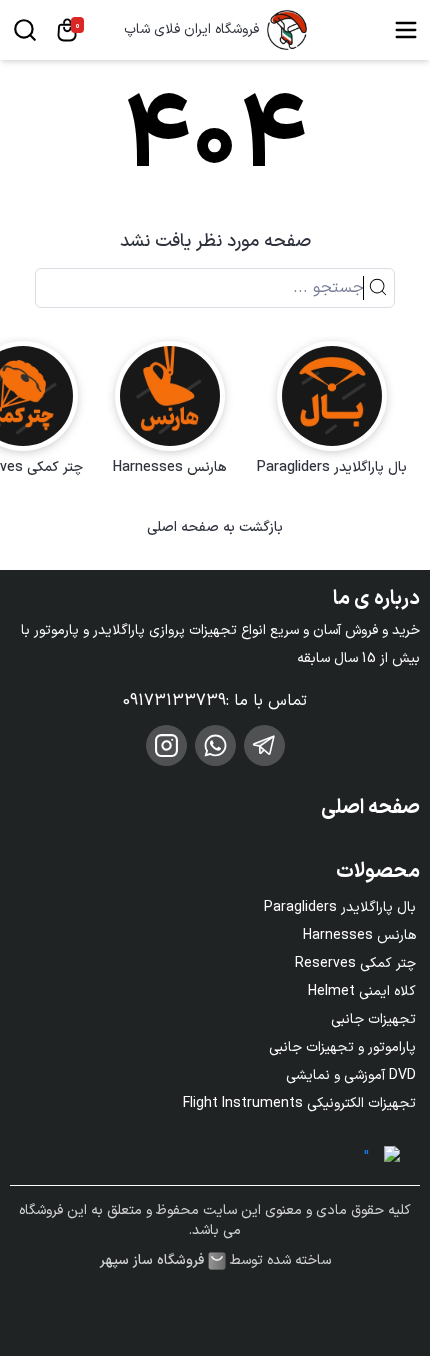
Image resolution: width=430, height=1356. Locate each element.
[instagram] (166, 745)
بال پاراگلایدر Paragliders (340, 907)
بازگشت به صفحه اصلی (215, 528)
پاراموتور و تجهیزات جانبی (342, 1047)
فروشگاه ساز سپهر (152, 1261)
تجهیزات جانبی (373, 1019)
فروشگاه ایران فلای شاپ (191, 30)
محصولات (378, 872)
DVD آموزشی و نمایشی (351, 1075)
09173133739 (174, 701)
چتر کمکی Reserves (355, 963)
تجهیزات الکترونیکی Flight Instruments (299, 1103)
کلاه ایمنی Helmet (362, 991)
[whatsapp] (215, 745)
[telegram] (264, 745)
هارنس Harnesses (359, 935)
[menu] (406, 30)
